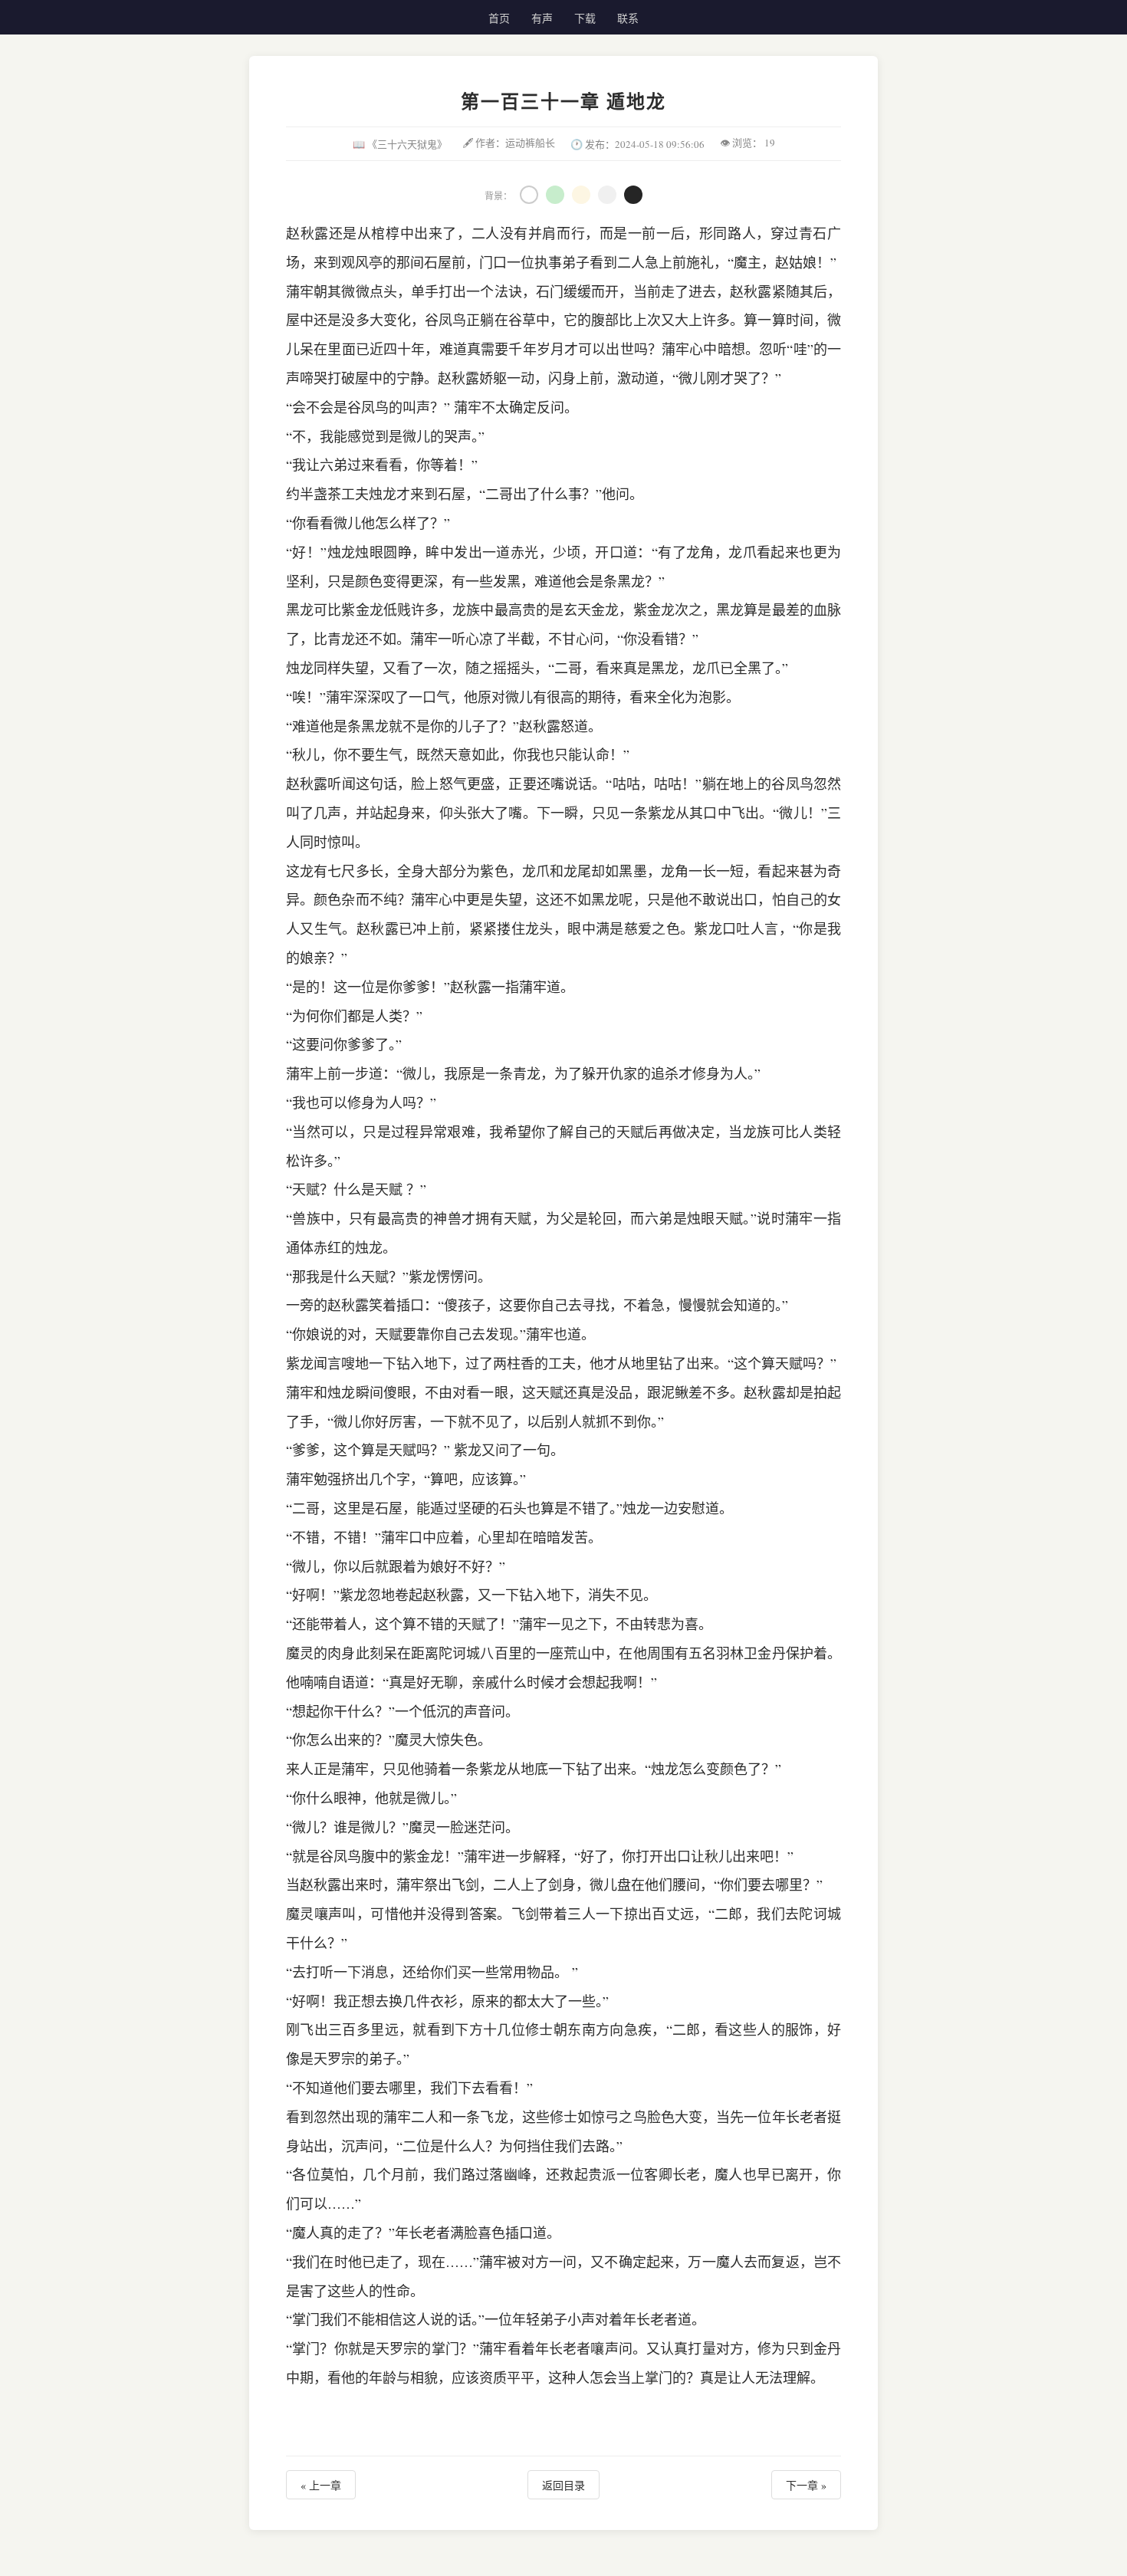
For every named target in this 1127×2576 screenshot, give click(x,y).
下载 (585, 18)
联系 (628, 18)
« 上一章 (321, 2485)
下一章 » (806, 2485)
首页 (499, 18)
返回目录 (563, 2485)
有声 (542, 18)
